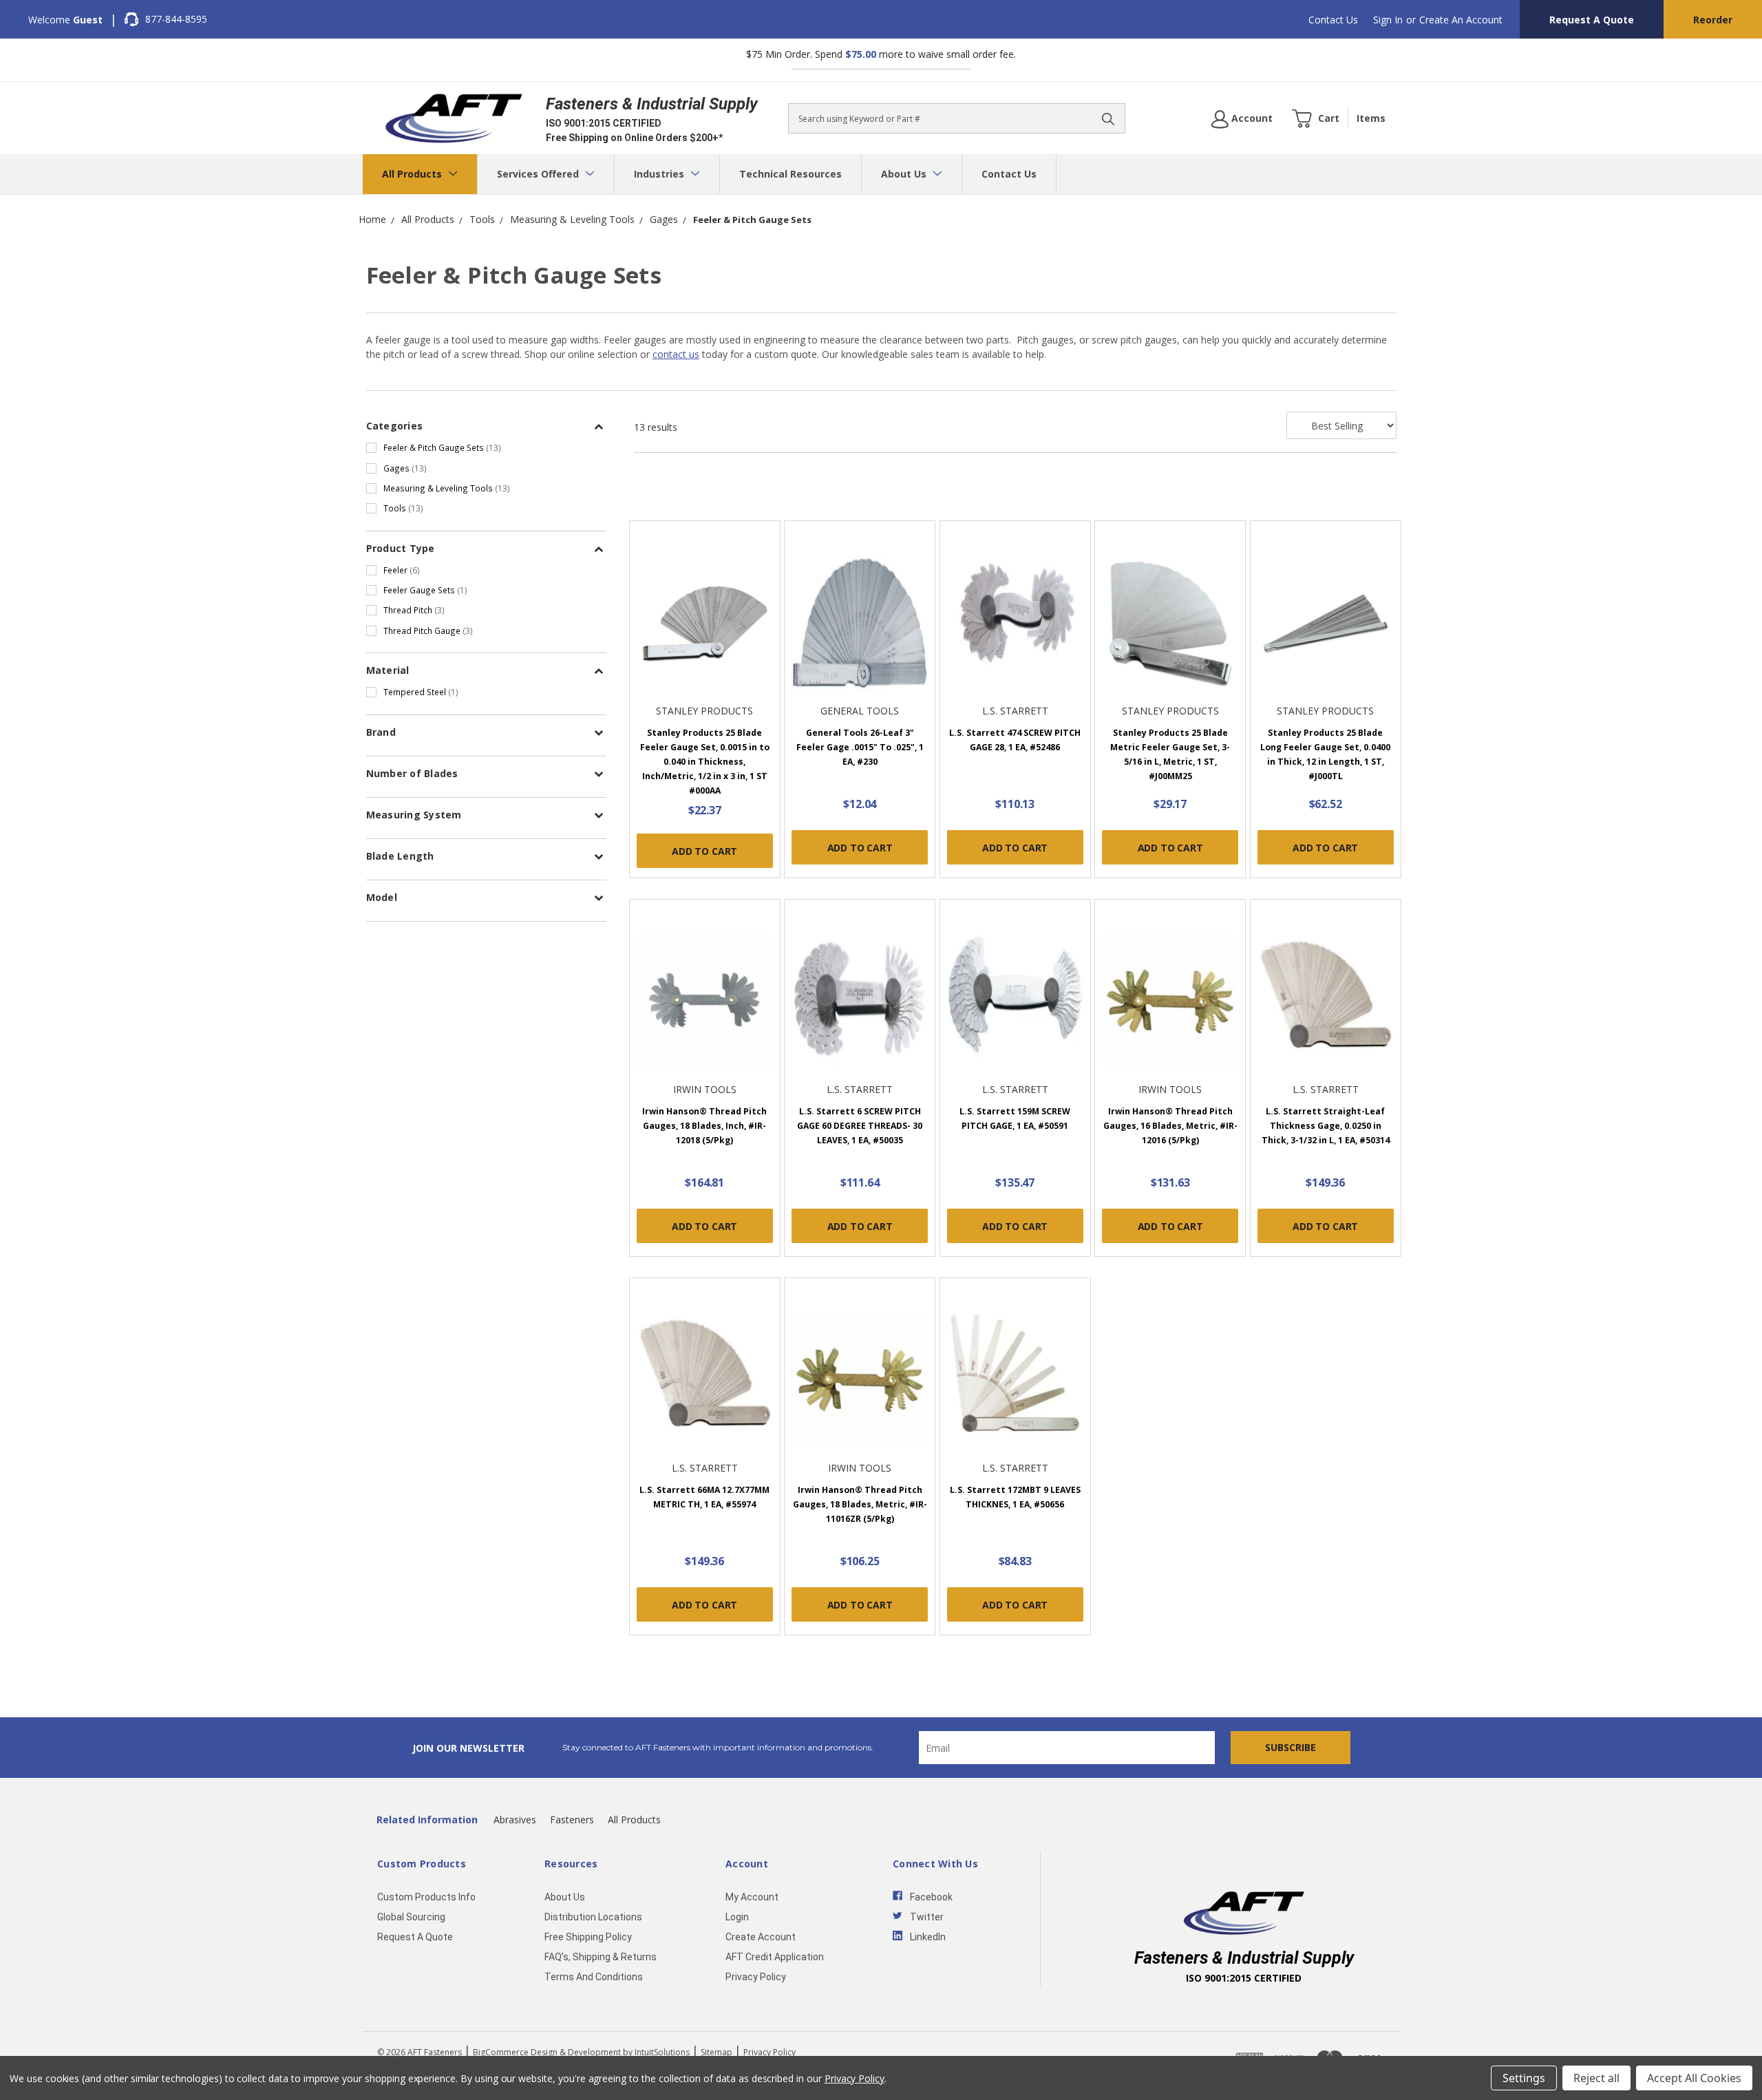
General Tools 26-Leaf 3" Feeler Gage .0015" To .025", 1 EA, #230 (860, 747)
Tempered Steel (421, 692)
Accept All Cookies (1694, 2078)
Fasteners (572, 1820)
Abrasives (515, 1820)
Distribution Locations (593, 1917)
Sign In (1388, 20)
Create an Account (1461, 20)
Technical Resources (790, 174)
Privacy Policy (756, 1977)
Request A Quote (1592, 20)
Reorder (1713, 20)
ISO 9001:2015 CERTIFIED (604, 123)
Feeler (402, 570)
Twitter (927, 1917)
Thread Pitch (414, 610)
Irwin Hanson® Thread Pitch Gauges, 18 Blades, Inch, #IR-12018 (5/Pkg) (704, 1126)
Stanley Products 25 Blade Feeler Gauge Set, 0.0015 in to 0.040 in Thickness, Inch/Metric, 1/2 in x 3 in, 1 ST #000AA (705, 762)
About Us (905, 174)
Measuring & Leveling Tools (447, 488)
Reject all (1596, 2078)
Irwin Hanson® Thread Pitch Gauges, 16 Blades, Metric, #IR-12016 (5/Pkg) (1170, 1126)
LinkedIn (928, 1937)
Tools (403, 508)
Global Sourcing (411, 1917)
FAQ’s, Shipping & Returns (601, 1957)
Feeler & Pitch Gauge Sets (442, 447)
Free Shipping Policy (588, 1937)
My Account (752, 1897)
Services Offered (539, 174)
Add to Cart (704, 851)
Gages (405, 468)
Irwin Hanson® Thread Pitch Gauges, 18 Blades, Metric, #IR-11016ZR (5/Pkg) (860, 1504)
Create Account (761, 1937)
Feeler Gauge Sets (425, 590)
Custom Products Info (426, 1897)
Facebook (931, 1897)
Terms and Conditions (594, 1977)
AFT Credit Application (775, 1957)
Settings (1524, 2078)
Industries (660, 174)
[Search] (1108, 118)
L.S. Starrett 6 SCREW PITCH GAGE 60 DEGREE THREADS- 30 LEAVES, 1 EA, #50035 (860, 1126)
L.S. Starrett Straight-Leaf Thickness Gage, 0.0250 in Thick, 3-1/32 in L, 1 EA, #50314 (1326, 1126)
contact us (676, 354)
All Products (413, 174)
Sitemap (717, 2052)
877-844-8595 (176, 19)
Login (737, 1917)
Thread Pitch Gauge (428, 630)
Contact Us (1333, 20)
